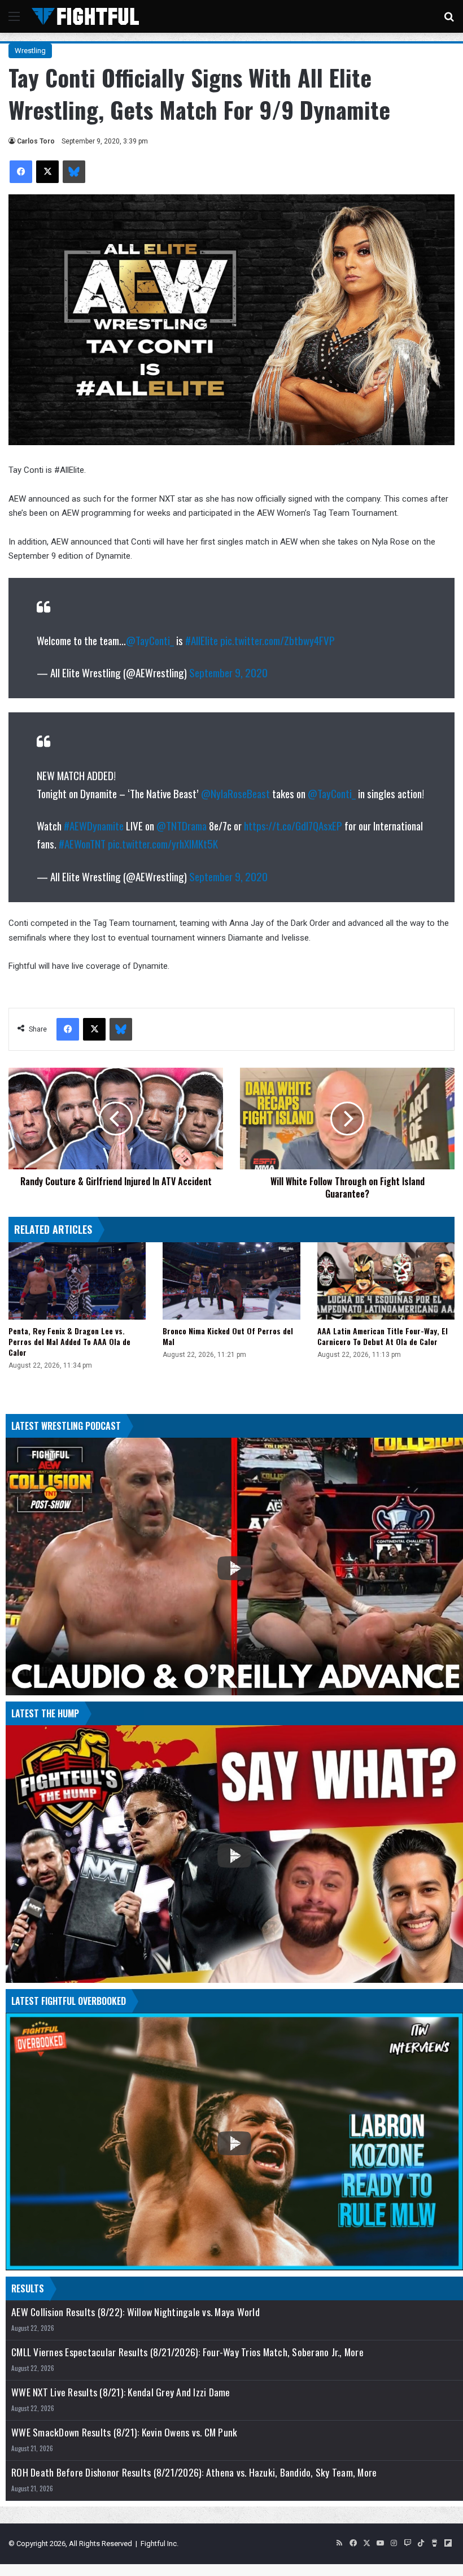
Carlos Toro (36, 141)
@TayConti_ (150, 640)
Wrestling (30, 51)
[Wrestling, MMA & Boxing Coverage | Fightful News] (85, 16)
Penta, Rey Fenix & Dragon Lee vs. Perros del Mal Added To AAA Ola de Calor (69, 1341)
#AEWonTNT (82, 843)
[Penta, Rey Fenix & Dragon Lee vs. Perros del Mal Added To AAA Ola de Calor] (77, 1281)
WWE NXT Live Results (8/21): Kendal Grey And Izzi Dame (121, 2392)
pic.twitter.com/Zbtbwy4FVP (278, 640)
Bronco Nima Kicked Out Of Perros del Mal (228, 1336)
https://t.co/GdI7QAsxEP (293, 825)
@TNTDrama (182, 825)
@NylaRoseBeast (235, 793)
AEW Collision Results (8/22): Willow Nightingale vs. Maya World (136, 2312)
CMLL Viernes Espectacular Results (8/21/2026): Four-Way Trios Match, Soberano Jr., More (187, 2352)
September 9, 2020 (228, 672)
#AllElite (202, 640)
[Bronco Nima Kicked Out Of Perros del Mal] (231, 1281)
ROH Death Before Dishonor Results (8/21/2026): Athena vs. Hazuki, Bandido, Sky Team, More (194, 2472)
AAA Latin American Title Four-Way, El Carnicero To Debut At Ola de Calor (383, 1336)
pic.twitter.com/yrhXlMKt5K (163, 843)
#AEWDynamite (94, 825)
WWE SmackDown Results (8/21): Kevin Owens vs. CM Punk (124, 2432)
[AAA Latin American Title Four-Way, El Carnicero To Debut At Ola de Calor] (386, 1281)
